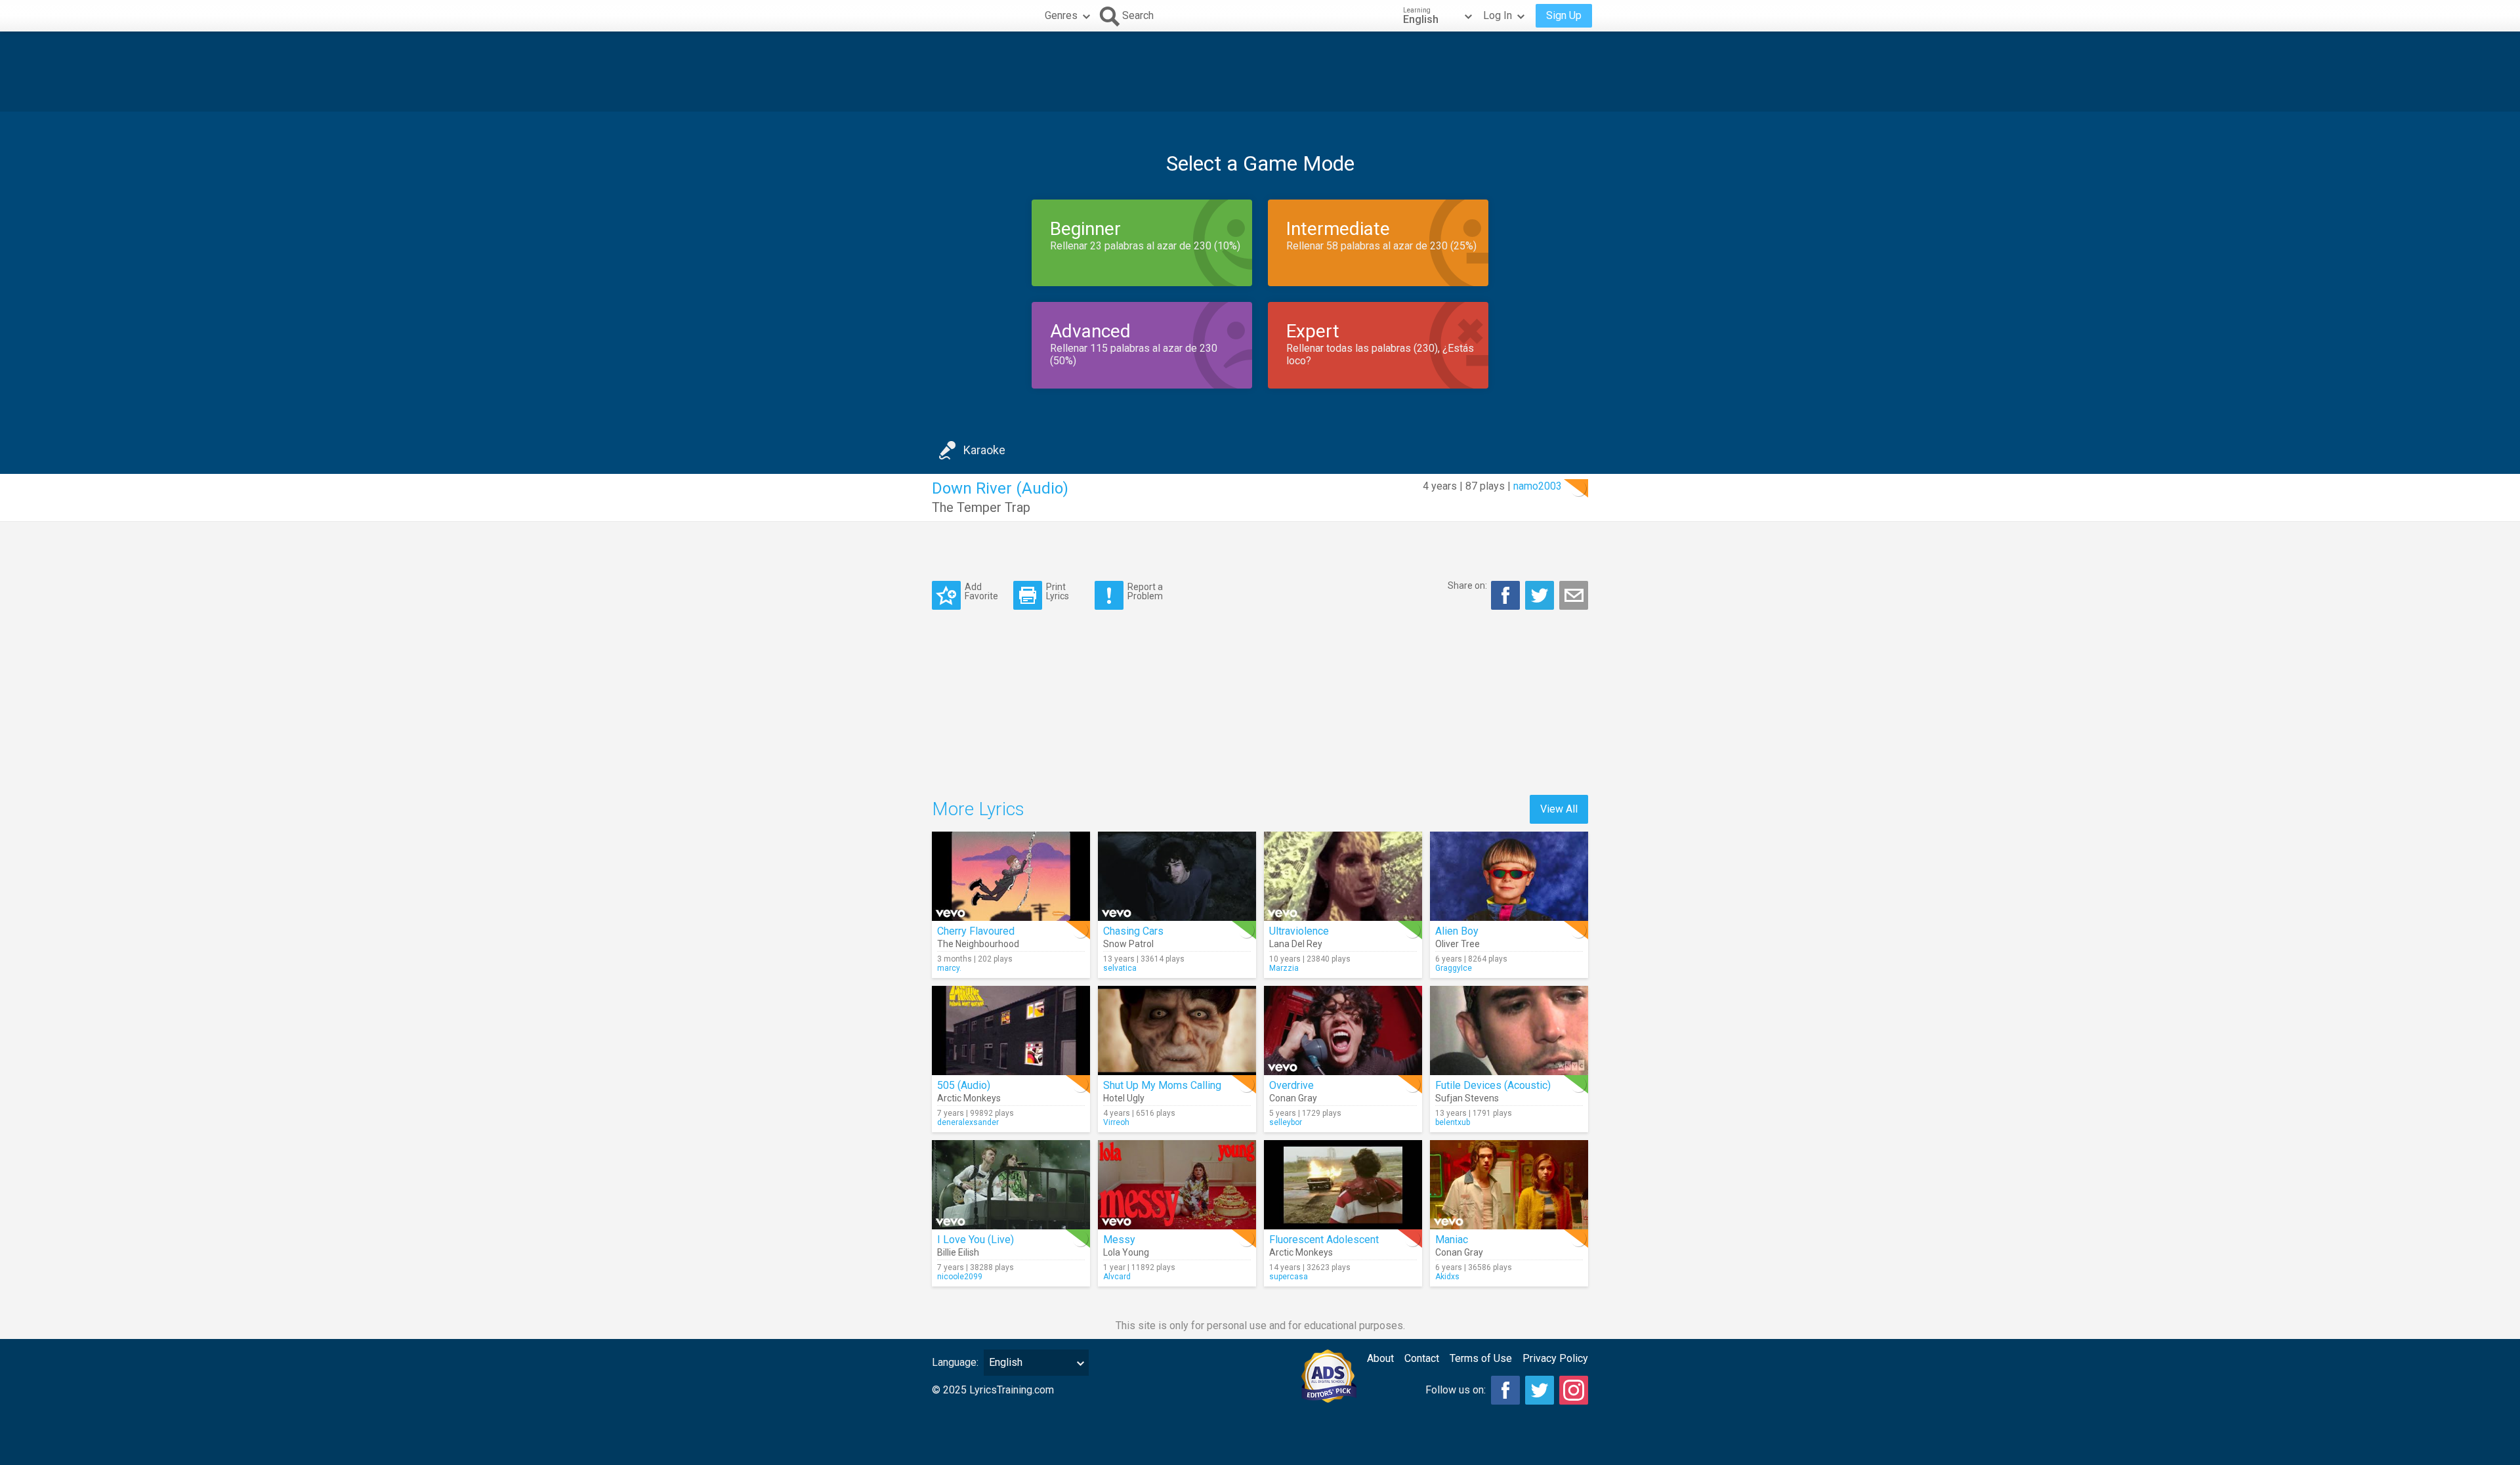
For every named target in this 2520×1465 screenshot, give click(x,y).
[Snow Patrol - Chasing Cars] (1177, 876)
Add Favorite (981, 591)
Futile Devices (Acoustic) (1493, 1085)
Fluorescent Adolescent (1324, 1240)
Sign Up (1564, 15)
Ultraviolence (1299, 931)
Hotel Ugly (1124, 1098)
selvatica (1120, 968)
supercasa (1289, 1277)
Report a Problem (1145, 591)
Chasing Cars (1133, 931)
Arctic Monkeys (969, 1098)
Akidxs (1447, 1277)
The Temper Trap (981, 507)
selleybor (1286, 1122)
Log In (1498, 15)
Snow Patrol (1128, 944)
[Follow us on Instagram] (1574, 1390)
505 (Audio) (964, 1085)
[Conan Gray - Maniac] (1509, 1185)
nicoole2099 (960, 1277)
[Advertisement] (1260, 72)
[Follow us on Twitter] (1540, 1390)
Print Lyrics (1058, 591)
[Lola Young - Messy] (1177, 1185)
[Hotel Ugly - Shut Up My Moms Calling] (1177, 1030)
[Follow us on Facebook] (1505, 1390)
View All (1559, 809)
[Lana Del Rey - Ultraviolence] (1343, 876)
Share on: (1467, 585)
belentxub (1453, 1122)
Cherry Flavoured (976, 931)
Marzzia (1284, 968)
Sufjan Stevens (1467, 1098)
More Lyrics (978, 809)
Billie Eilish (958, 1252)
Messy (1119, 1240)
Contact (1422, 1358)
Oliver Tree (1458, 944)
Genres (1061, 15)
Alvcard (1117, 1277)
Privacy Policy (1555, 1358)
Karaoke (984, 450)
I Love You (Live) (976, 1240)
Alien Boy (1457, 931)
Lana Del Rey (1296, 944)
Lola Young (1126, 1252)
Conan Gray (1293, 1098)
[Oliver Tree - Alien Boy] (1509, 876)
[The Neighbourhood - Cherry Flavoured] (1011, 876)
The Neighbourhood (978, 944)
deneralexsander (968, 1122)
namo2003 (1538, 486)
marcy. (949, 968)
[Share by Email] (1574, 595)
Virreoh (1116, 1122)
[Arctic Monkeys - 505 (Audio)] (1011, 1030)
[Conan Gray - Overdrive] (1343, 1030)
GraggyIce (1454, 968)
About (1380, 1358)
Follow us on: (1456, 1390)
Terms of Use (1481, 1358)
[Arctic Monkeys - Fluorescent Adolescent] (1343, 1185)
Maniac (1452, 1240)
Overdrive (1291, 1085)
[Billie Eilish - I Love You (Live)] (1011, 1185)
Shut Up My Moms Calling (1162, 1085)
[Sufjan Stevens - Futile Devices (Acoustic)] (1509, 1030)
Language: (955, 1362)
